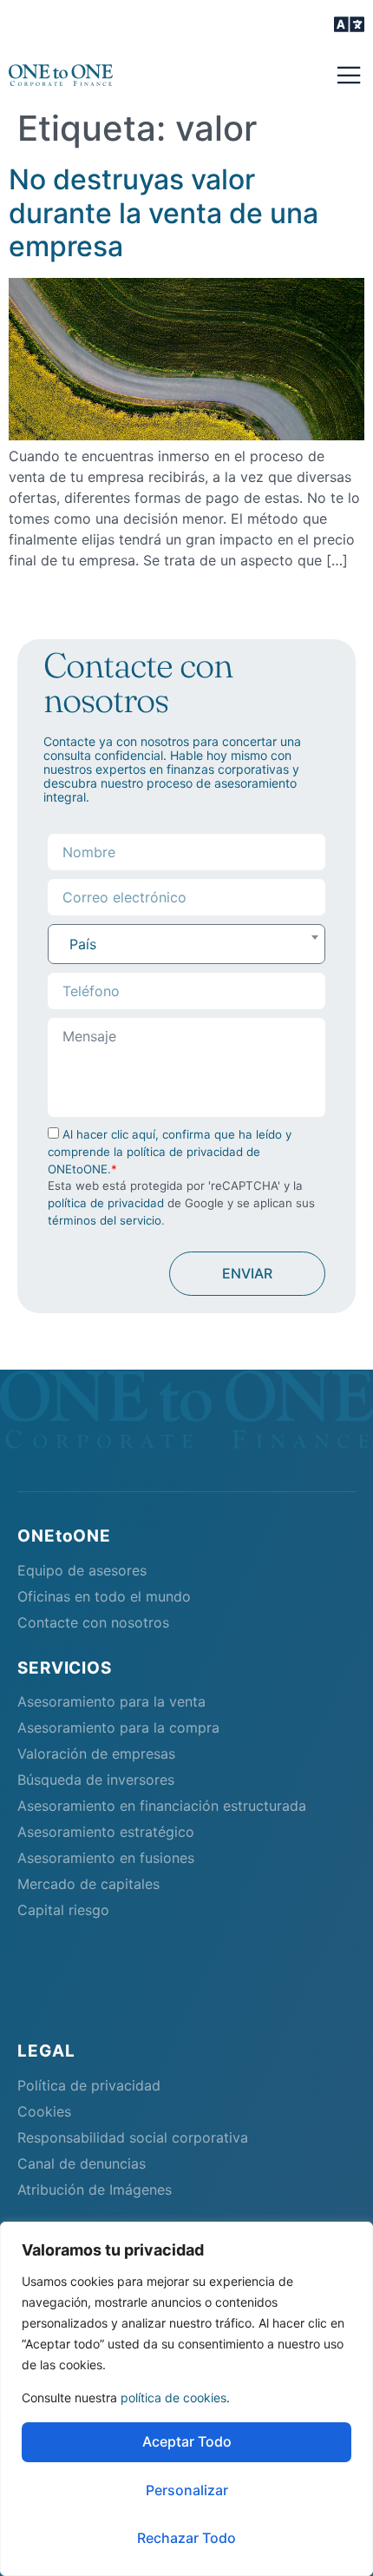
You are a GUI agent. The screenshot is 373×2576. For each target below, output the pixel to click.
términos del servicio (105, 1220)
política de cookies (173, 2398)
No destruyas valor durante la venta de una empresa (164, 213)
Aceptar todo (187, 2441)
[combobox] (186, 944)
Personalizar (187, 2490)
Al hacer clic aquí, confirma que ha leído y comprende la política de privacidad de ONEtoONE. (170, 1152)
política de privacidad (106, 1203)
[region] (186, 2399)
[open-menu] (349, 26)
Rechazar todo (186, 2538)
